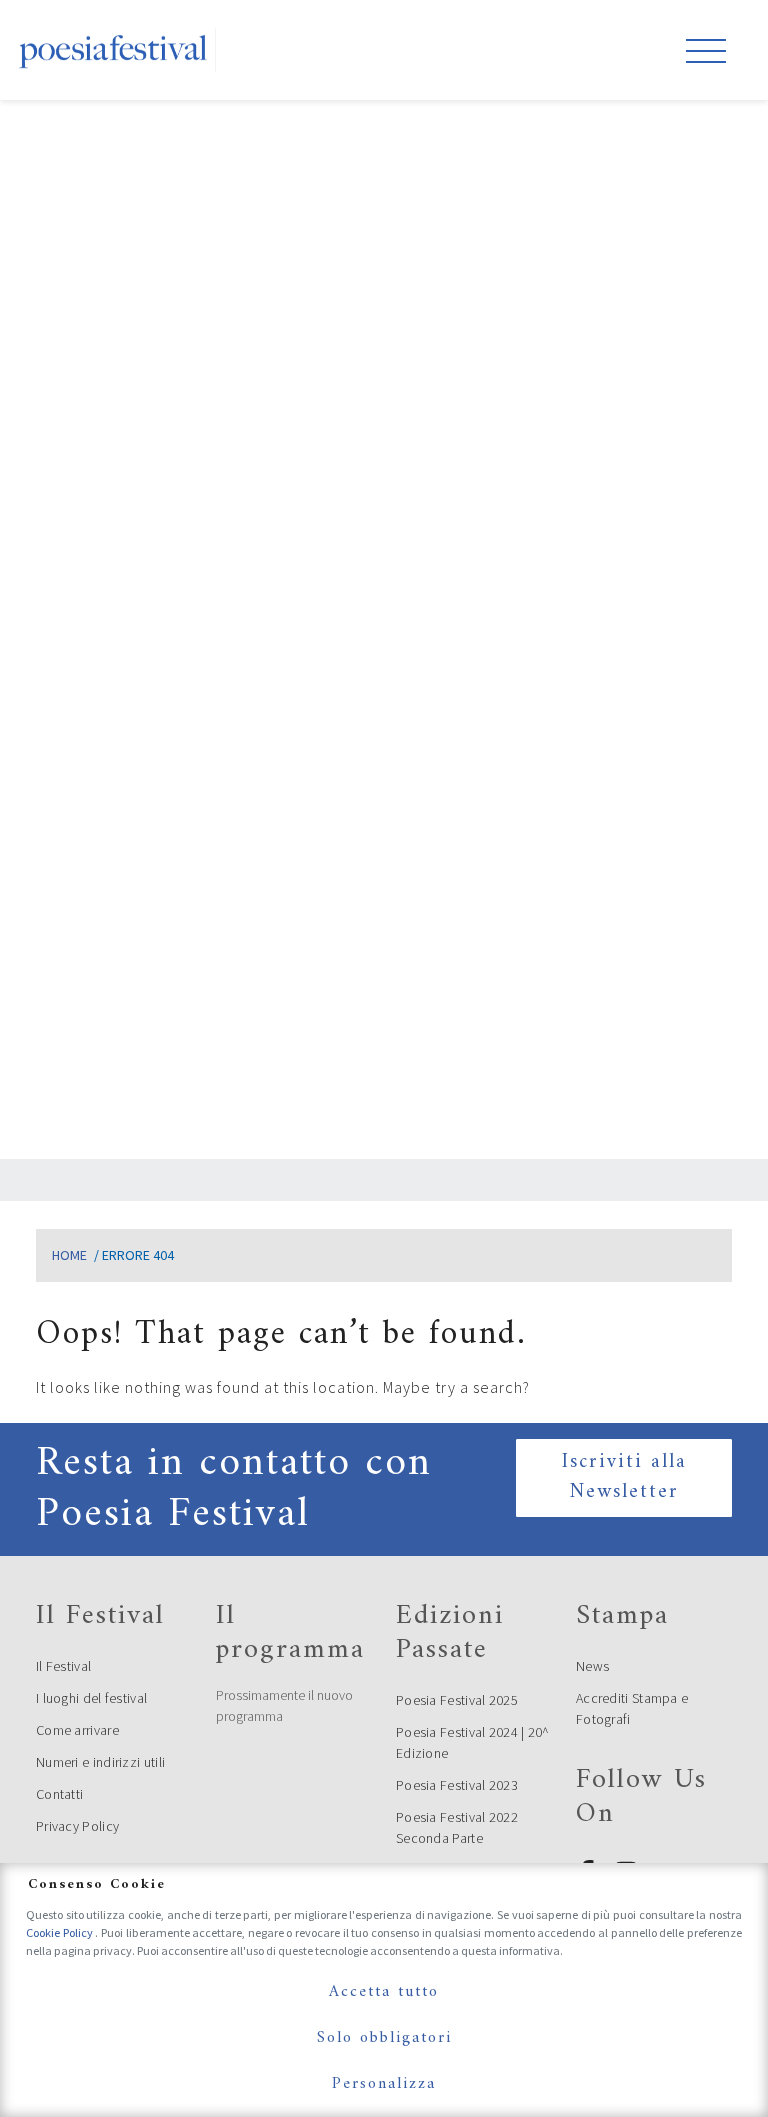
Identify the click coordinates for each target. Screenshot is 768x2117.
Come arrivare (77, 1730)
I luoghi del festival (91, 1698)
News (592, 1666)
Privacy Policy (77, 1826)
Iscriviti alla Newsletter (624, 1477)
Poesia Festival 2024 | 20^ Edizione (473, 1742)
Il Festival (63, 1666)
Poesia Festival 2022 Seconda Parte (457, 1827)
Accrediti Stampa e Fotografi (632, 1708)
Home (69, 1255)
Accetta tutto (384, 1992)
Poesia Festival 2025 (457, 1700)
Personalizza (384, 2084)
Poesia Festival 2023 (457, 1785)
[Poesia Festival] (114, 50)
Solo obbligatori (384, 2038)
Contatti (59, 1794)
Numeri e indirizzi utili (100, 1762)
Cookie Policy (60, 1932)
